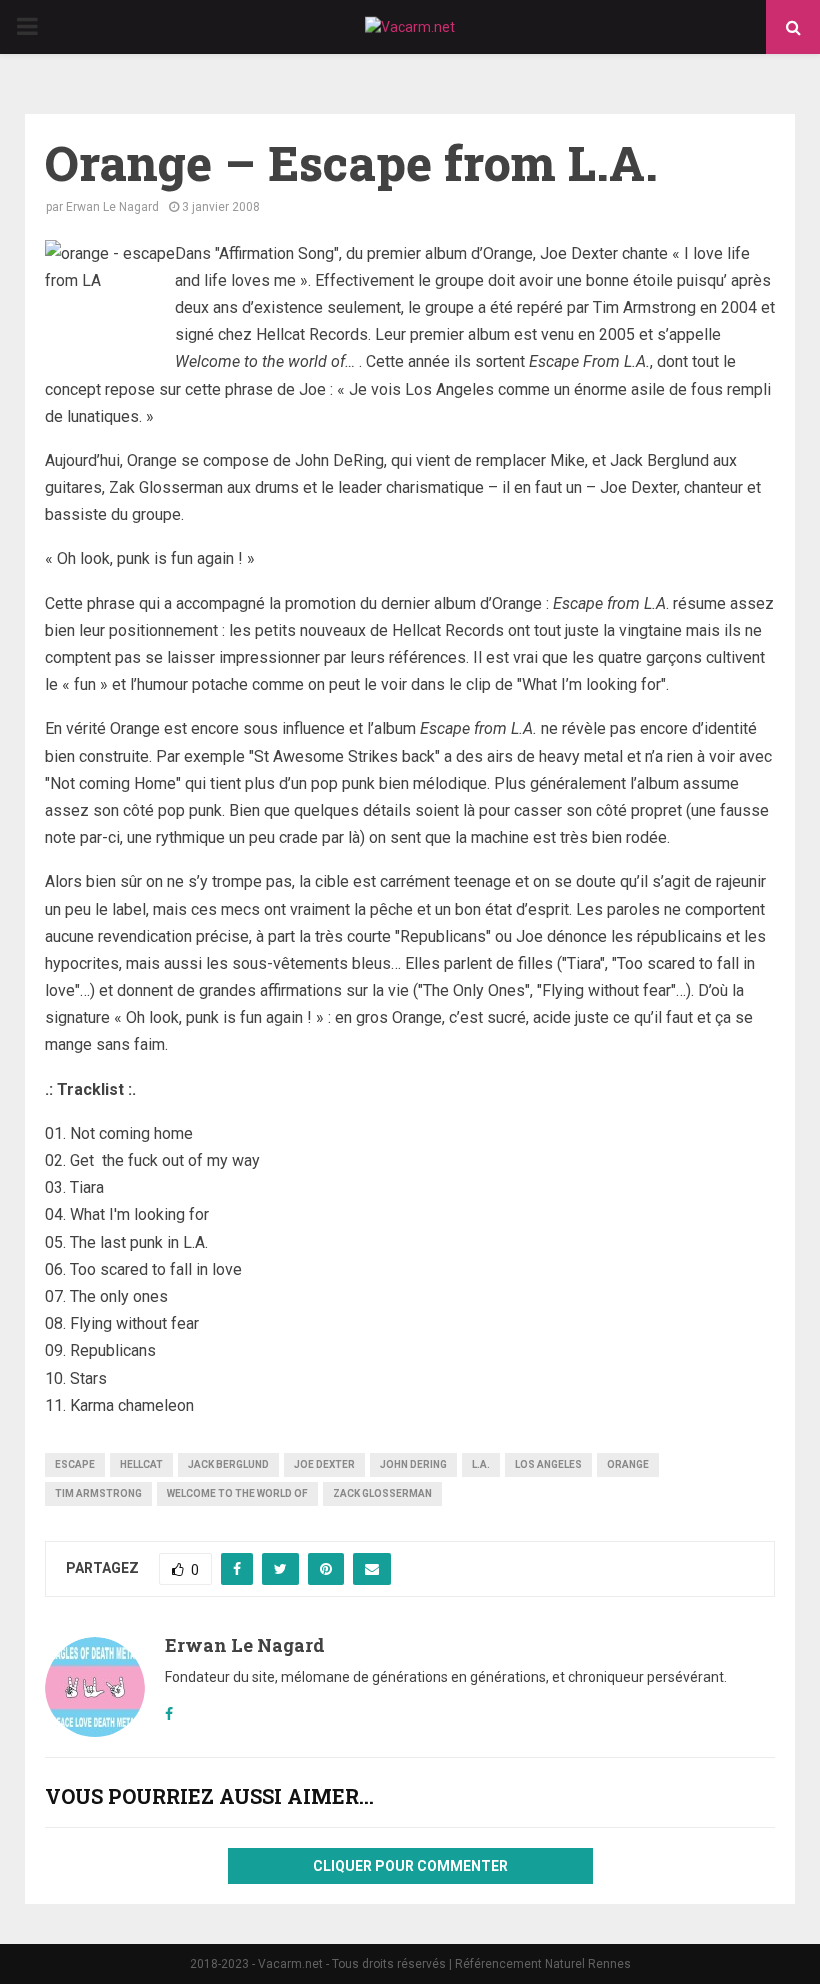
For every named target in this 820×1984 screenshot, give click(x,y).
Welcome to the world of (237, 1493)
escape (75, 1464)
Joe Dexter (324, 1464)
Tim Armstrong (98, 1493)
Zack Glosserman (382, 1493)
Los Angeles (548, 1464)
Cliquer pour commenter (410, 1866)
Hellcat (141, 1464)
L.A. (481, 1464)
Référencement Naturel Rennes (543, 1964)
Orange (628, 1464)
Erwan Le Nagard (112, 207)
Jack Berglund (228, 1464)
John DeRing (413, 1464)
